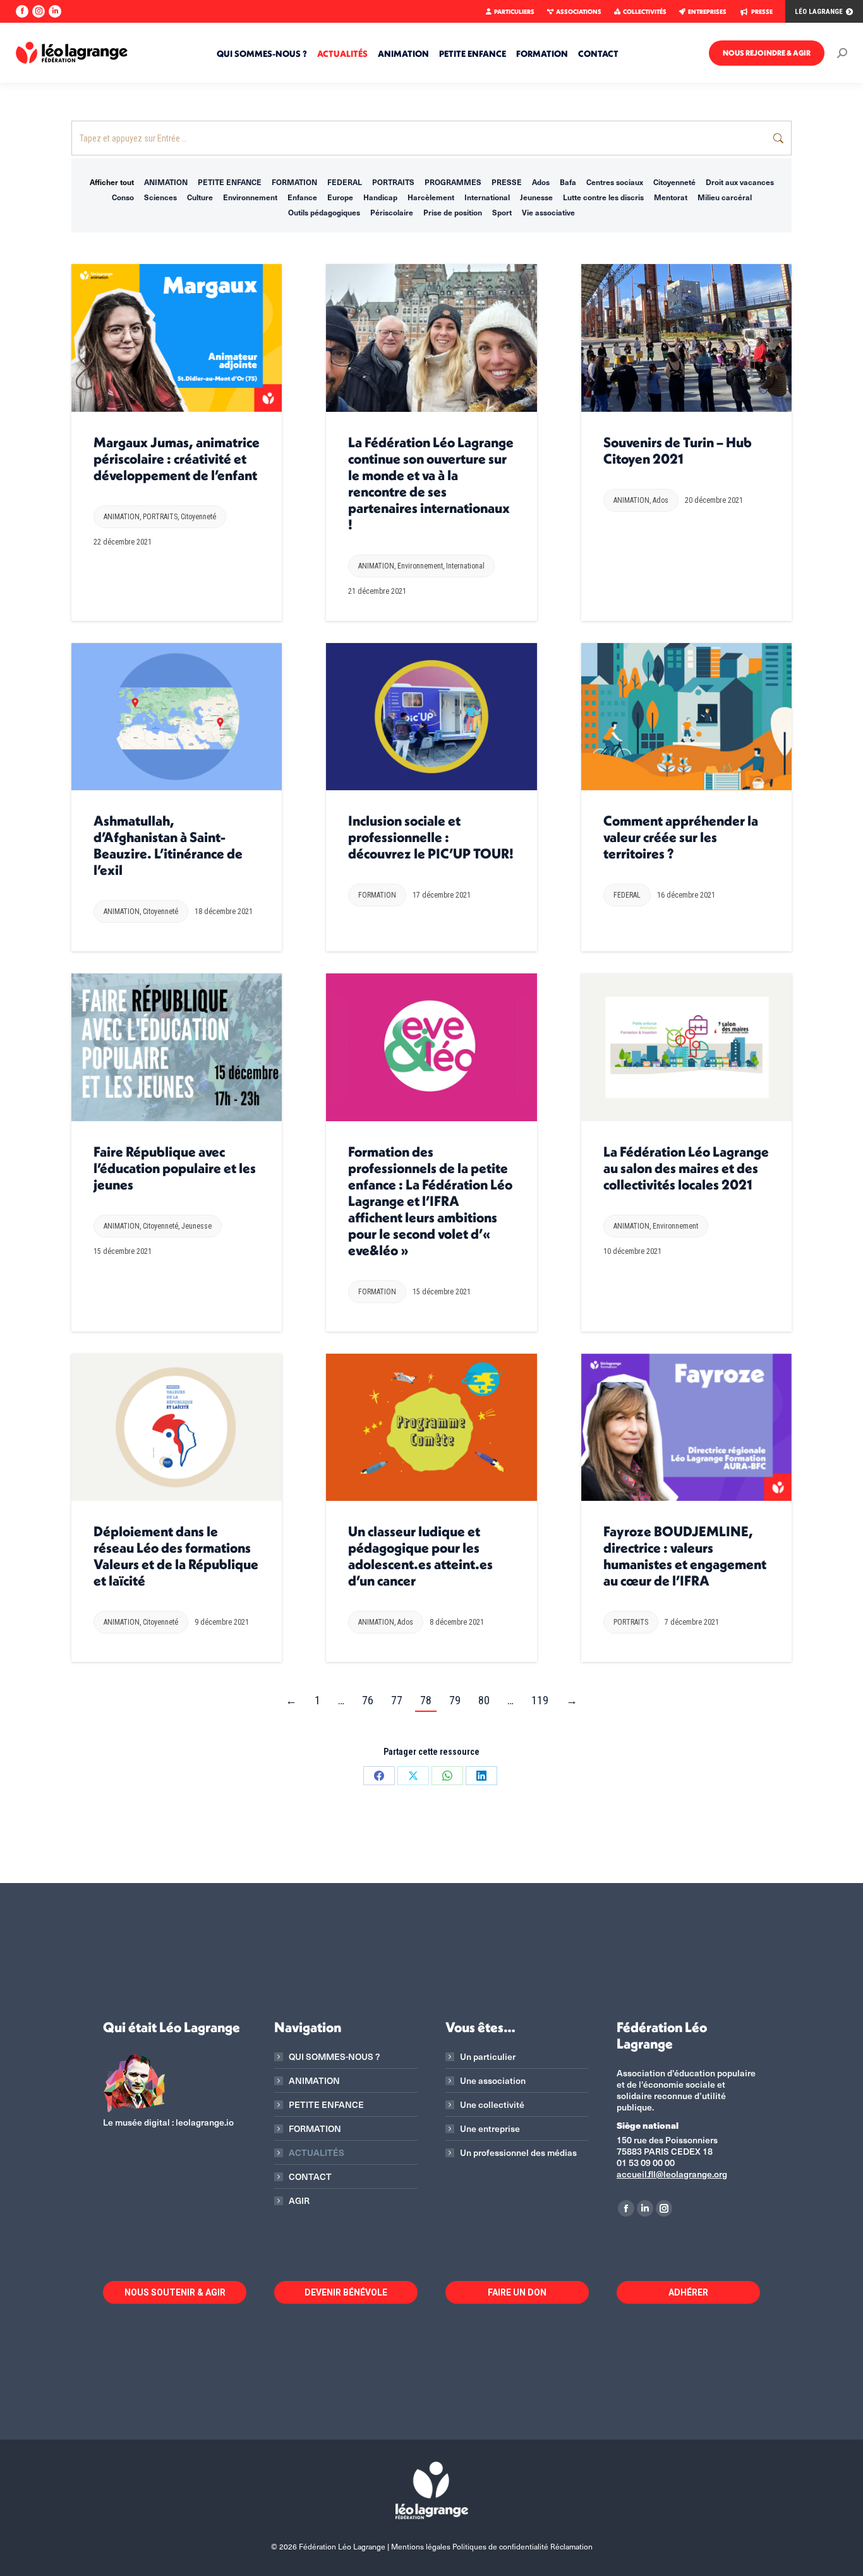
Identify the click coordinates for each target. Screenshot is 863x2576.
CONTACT (310, 2177)
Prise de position (453, 212)
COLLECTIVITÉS (645, 12)
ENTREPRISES (707, 12)
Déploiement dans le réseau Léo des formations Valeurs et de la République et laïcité (176, 1556)
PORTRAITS (393, 182)
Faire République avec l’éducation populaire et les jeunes (175, 1168)
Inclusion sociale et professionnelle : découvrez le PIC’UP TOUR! (431, 837)
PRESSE (762, 12)
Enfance (302, 197)
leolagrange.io (205, 2122)
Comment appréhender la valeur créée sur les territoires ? (681, 837)
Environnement (250, 197)
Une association (493, 2081)
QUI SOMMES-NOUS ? (334, 2057)
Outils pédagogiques (324, 212)
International (487, 197)
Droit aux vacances (740, 182)
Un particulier (488, 2057)
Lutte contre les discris (603, 197)
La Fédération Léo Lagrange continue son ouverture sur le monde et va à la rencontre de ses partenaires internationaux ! (431, 483)
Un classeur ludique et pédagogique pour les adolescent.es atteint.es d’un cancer (420, 1556)
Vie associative (548, 212)
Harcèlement (431, 197)
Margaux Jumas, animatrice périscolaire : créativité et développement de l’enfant (177, 459)
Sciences (160, 197)
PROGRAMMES (453, 182)
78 (426, 1700)
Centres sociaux (615, 182)
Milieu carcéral (725, 197)
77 (397, 1700)
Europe (340, 197)
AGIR (299, 2201)
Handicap (380, 197)
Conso (123, 197)
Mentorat (671, 197)
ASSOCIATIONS (579, 12)
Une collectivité (492, 2105)
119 (540, 1700)
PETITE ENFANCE (230, 182)
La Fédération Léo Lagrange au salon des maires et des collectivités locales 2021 (686, 1168)
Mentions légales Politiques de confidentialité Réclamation (492, 2546)
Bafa (568, 182)
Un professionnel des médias (518, 2153)
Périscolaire (392, 212)
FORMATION (294, 182)
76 (368, 1700)
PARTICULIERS (514, 12)
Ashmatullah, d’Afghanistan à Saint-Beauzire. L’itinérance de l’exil (168, 845)
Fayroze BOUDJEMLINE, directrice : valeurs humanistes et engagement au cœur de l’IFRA (685, 1556)
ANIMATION (166, 182)
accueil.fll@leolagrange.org (672, 2174)
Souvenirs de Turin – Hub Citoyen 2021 (678, 450)
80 (484, 1700)
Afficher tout (112, 182)
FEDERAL (345, 182)
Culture (200, 197)
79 (455, 1700)
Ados (541, 182)
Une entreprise (490, 2129)
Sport (502, 212)
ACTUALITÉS (317, 2153)
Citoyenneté (674, 182)
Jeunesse (536, 197)
